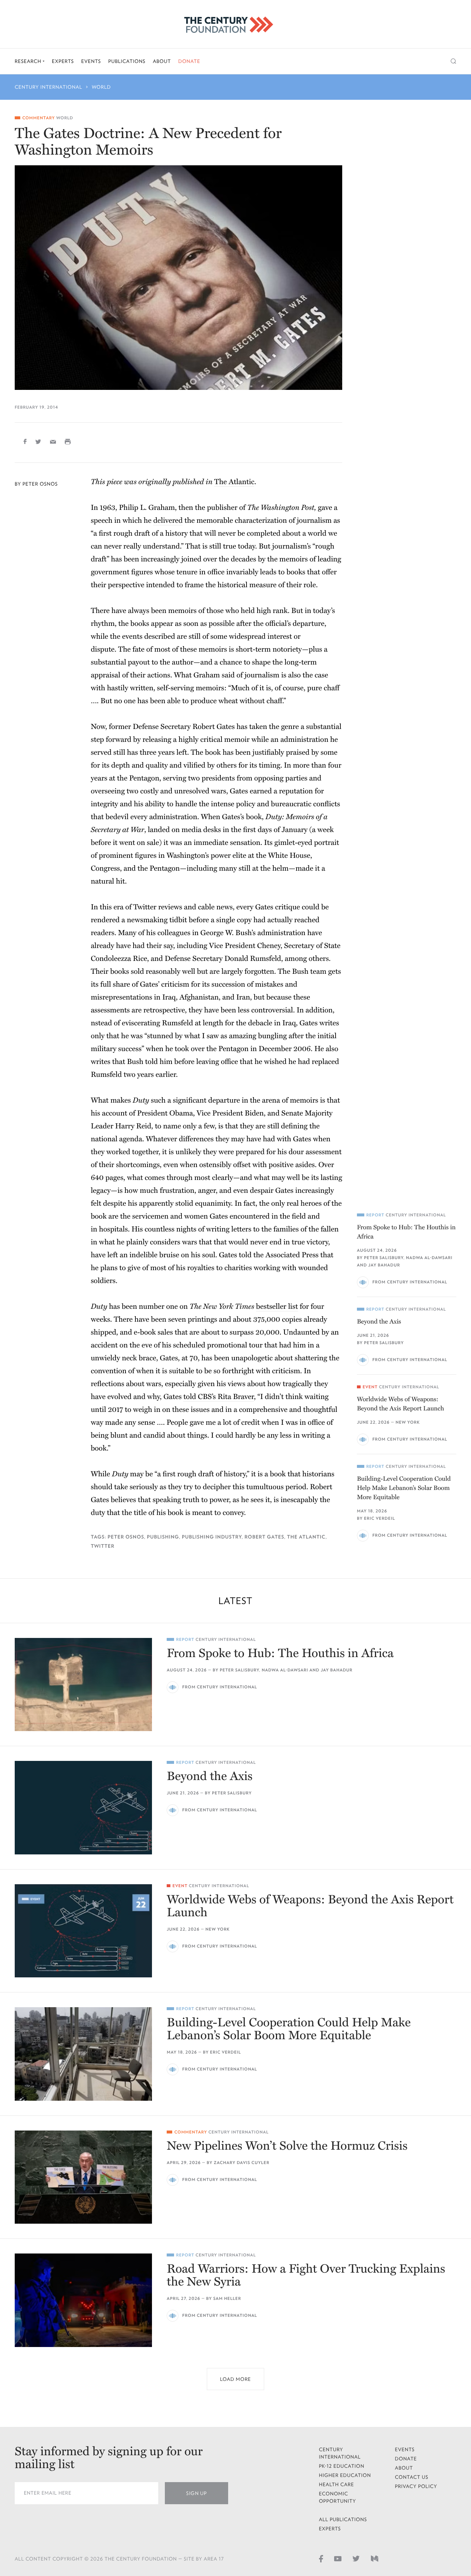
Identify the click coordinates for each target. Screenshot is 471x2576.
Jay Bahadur (384, 1265)
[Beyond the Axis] (83, 1807)
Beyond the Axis (379, 1322)
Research (29, 61)
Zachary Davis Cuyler (242, 2163)
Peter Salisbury (384, 1258)
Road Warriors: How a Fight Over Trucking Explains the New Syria (306, 2276)
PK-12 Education (342, 2466)
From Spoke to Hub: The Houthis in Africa (406, 1232)
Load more (235, 2379)
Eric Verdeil (379, 1518)
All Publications (343, 2519)
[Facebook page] (321, 2558)
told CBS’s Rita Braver (219, 1397)
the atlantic (306, 1537)
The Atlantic (234, 482)
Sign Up (196, 2493)
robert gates (264, 1537)
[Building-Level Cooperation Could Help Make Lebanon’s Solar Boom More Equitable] (83, 2054)
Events (91, 61)
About (162, 61)
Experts (63, 61)
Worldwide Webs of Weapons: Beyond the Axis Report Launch (401, 1404)
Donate (189, 61)
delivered (168, 521)
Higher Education (345, 2475)
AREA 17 (214, 2559)
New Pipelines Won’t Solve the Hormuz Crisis (287, 2146)
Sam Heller (227, 2299)
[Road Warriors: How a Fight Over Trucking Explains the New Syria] (83, 2300)
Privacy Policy (416, 2486)
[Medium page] (375, 2558)
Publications (127, 61)
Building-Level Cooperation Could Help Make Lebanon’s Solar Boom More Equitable (404, 1488)
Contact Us (412, 2477)
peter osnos (126, 1537)
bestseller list (277, 1307)
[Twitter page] (356, 2558)
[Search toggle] (454, 61)
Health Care (337, 2485)
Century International (49, 87)
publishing (163, 1537)
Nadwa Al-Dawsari (429, 1258)
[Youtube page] (338, 2558)
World (102, 87)
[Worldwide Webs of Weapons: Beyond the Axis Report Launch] (83, 1931)
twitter (103, 1546)
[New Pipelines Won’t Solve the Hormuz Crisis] (83, 2177)
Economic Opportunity (338, 2497)
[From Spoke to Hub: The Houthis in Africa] (83, 1685)
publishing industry (212, 1537)
